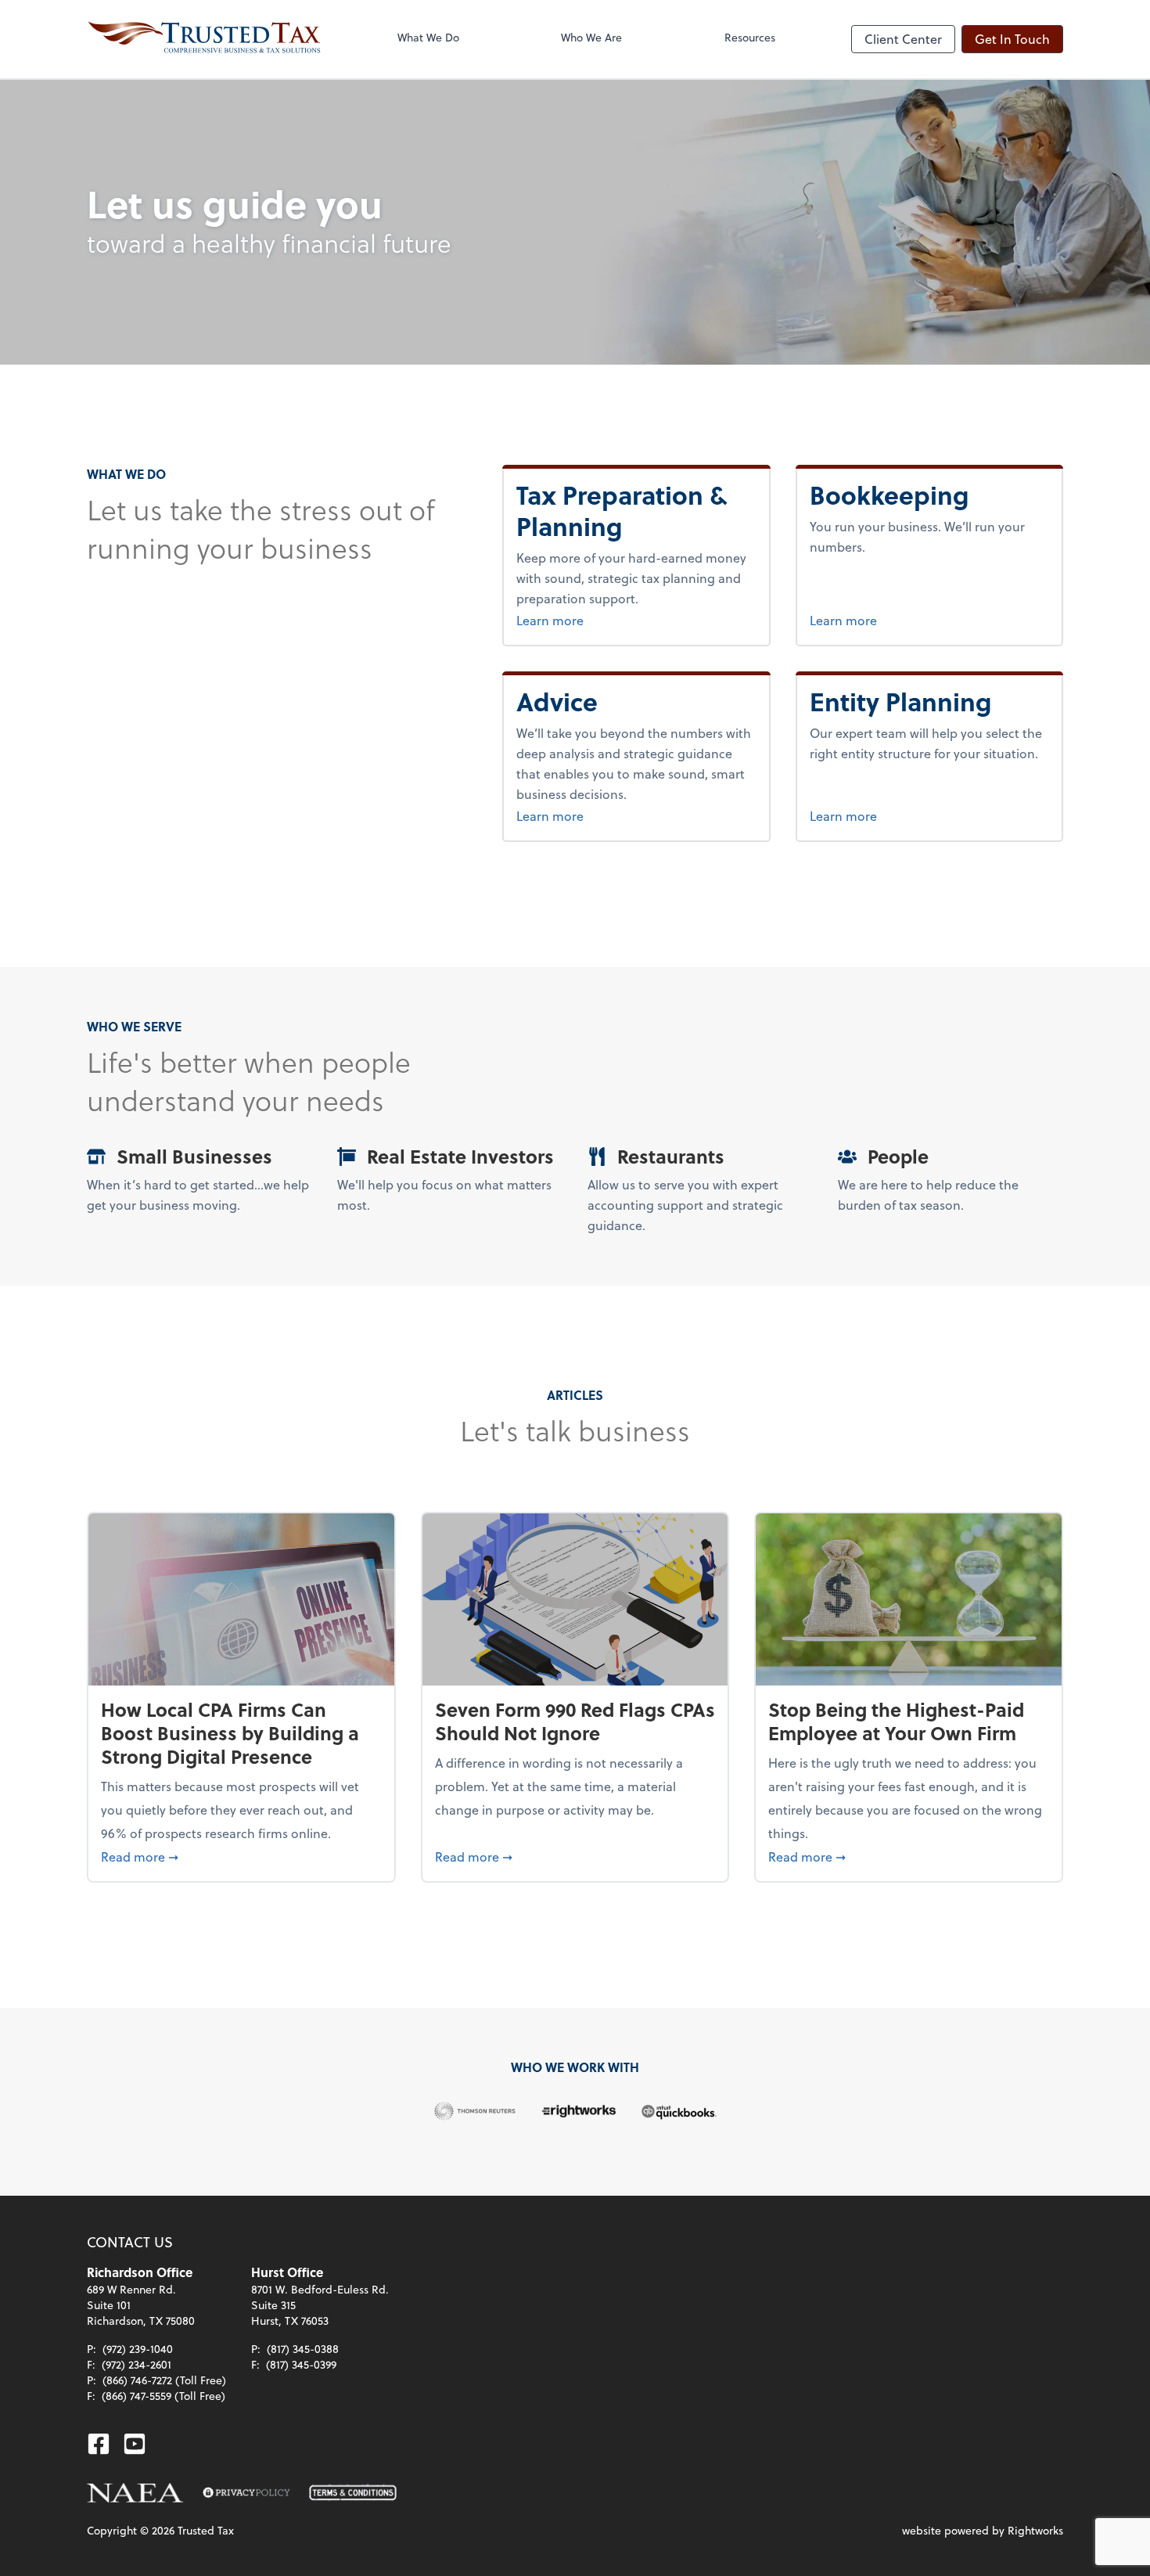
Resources (750, 37)
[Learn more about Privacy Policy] (246, 2493)
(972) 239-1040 (138, 2349)
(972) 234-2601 (137, 2364)
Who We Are (591, 37)
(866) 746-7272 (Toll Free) (164, 2380)
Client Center (903, 39)
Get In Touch (1012, 39)
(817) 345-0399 (301, 2364)
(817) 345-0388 (303, 2349)
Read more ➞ (241, 1856)
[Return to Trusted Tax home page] (204, 39)
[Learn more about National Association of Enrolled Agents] (135, 2493)
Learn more (579, 620)
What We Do (428, 37)
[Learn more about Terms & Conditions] (353, 2493)
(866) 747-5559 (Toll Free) (164, 2396)
